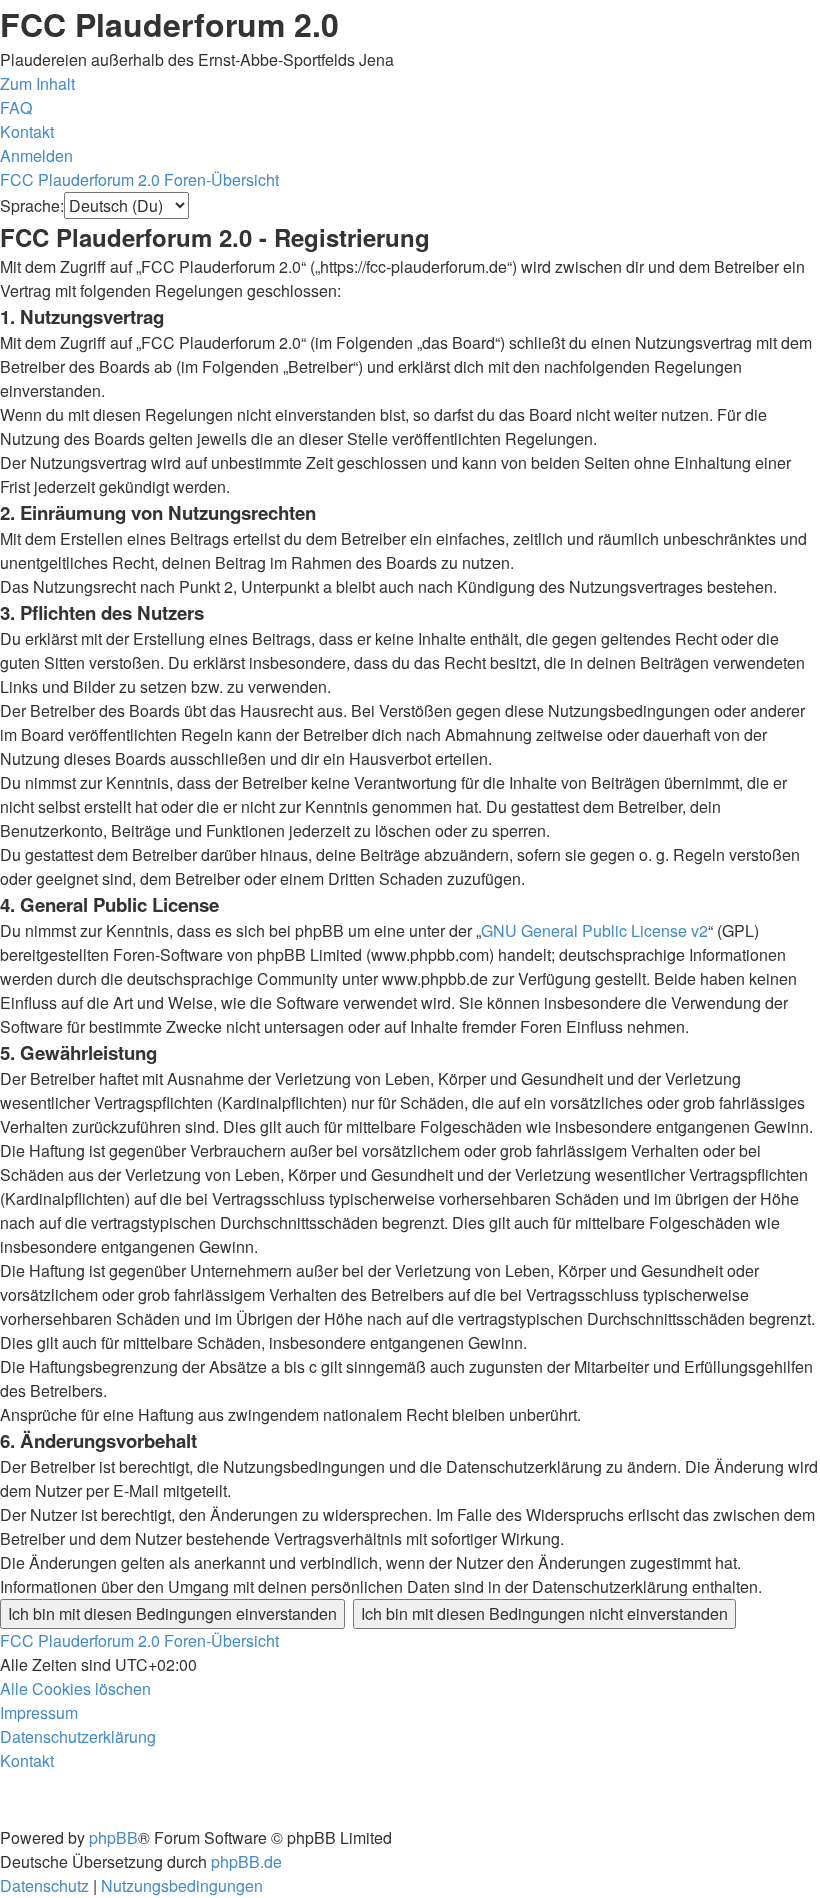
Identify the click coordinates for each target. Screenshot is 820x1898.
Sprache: (32, 205)
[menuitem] (16, 107)
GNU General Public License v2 (594, 930)
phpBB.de (246, 1861)
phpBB (113, 1837)
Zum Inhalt (37, 83)
